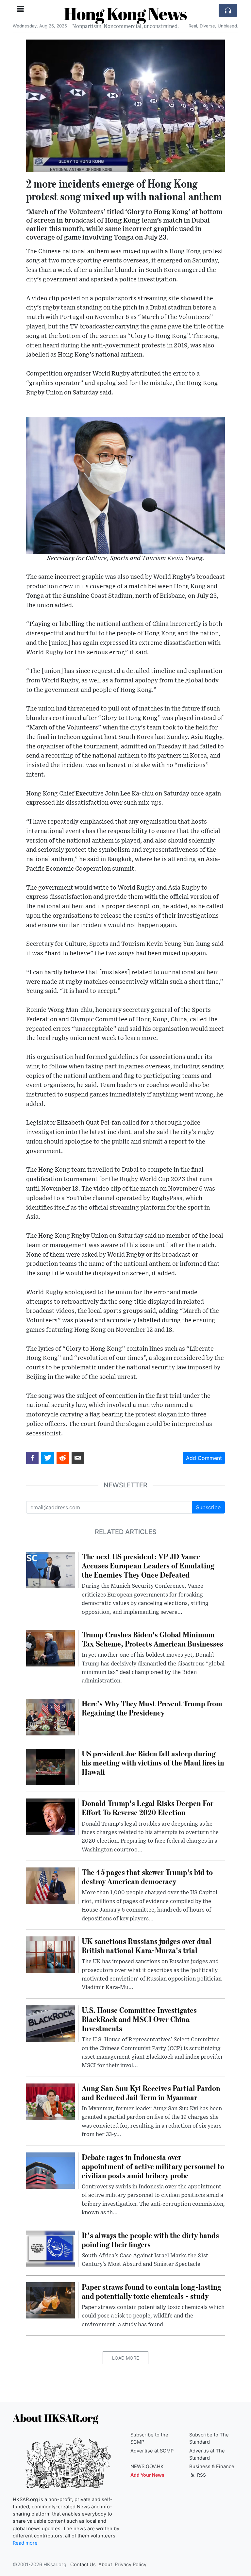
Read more (25, 2543)
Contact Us (83, 2565)
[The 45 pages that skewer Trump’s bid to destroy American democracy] (50, 1885)
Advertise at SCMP (152, 2451)
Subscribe (208, 1507)
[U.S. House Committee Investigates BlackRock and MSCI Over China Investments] (50, 2023)
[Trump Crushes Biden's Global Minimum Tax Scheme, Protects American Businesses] (50, 1648)
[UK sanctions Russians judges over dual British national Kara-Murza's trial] (50, 1954)
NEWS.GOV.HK (147, 2467)
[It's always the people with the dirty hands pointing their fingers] (50, 2248)
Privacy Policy (131, 2565)
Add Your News (147, 2475)
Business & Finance (212, 2467)
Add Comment (204, 1458)
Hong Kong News (125, 13)
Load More (125, 2358)
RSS (201, 2475)
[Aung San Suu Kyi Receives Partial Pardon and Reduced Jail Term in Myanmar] (50, 2101)
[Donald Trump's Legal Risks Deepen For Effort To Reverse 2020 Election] (50, 1816)
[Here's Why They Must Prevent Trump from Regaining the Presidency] (50, 1716)
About (105, 2565)
